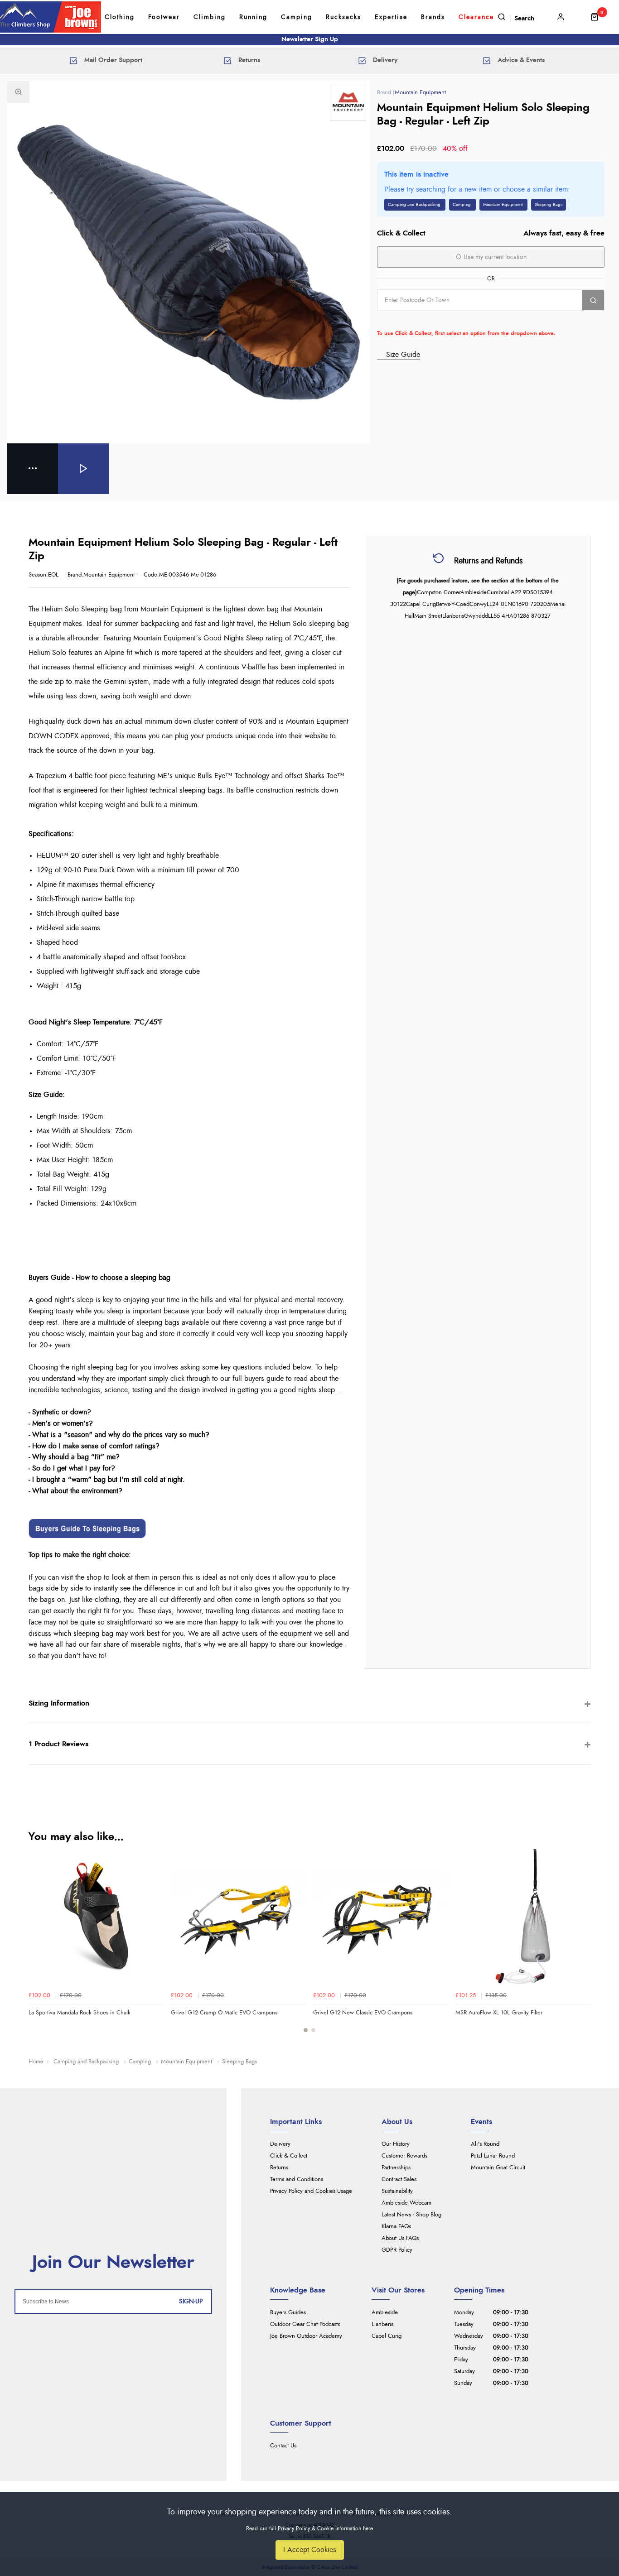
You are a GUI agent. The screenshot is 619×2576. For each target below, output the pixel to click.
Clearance (476, 17)
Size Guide (403, 355)
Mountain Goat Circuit (498, 2168)
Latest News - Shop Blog (411, 2215)
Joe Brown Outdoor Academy (306, 2336)
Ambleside (385, 2313)
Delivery (280, 2144)
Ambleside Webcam (406, 2203)
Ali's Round (485, 2144)
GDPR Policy (397, 2250)
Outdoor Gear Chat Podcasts (305, 2324)
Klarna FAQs (396, 2227)
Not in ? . (435, 320)
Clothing (120, 17)
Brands (433, 17)
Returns (279, 2168)
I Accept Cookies (310, 2550)
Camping (297, 17)
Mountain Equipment (420, 93)
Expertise (391, 17)
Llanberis (382, 2324)
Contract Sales (399, 2180)
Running (253, 17)
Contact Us (283, 2446)
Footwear (164, 17)
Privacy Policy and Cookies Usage (311, 2191)
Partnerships (396, 2168)
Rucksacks (343, 17)
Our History (396, 2144)
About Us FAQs (400, 2238)
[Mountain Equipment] (348, 103)
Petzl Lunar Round (493, 2156)
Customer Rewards (404, 2156)
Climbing (210, 17)
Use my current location (494, 257)
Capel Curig (387, 2336)
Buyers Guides (288, 2313)
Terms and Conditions (297, 2180)
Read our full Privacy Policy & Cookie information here (309, 2528)
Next (582, 1946)
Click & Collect (289, 2156)
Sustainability (397, 2191)
